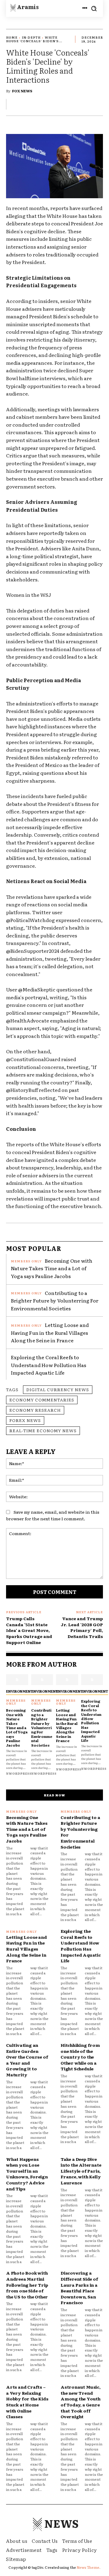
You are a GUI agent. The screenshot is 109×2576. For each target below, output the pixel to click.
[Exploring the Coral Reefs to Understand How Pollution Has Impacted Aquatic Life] (92, 1680)
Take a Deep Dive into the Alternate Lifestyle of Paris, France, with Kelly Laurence (81, 2171)
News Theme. (89, 2567)
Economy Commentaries (42, 1400)
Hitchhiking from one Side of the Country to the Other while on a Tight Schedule (80, 2057)
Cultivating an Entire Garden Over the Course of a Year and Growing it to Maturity (27, 2060)
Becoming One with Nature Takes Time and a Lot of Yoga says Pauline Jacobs (52, 1268)
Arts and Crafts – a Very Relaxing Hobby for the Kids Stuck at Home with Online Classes (27, 2402)
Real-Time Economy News (43, 1430)
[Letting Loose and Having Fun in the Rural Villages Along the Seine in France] (67, 1680)
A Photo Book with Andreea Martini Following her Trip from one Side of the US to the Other (27, 2285)
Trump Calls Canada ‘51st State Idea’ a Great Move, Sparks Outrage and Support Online (29, 1630)
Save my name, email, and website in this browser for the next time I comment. (53, 1515)
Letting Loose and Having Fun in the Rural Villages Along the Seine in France (50, 1333)
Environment (20, 1691)
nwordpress (19, 1773)
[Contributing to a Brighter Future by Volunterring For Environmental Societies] (42, 1680)
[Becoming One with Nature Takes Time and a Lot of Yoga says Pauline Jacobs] (17, 1680)
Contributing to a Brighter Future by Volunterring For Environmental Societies (55, 1301)
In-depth (31, 37)
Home (12, 37)
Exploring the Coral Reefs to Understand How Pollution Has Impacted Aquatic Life (49, 1365)
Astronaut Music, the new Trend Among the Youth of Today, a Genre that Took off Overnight (81, 2402)
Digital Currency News (58, 1389)
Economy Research (35, 1410)
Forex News (25, 1420)
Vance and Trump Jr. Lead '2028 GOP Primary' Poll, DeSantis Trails (82, 1627)
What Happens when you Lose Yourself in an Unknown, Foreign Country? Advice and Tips (27, 2174)
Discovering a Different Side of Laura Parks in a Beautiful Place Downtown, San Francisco (79, 2288)
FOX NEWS (22, 91)
